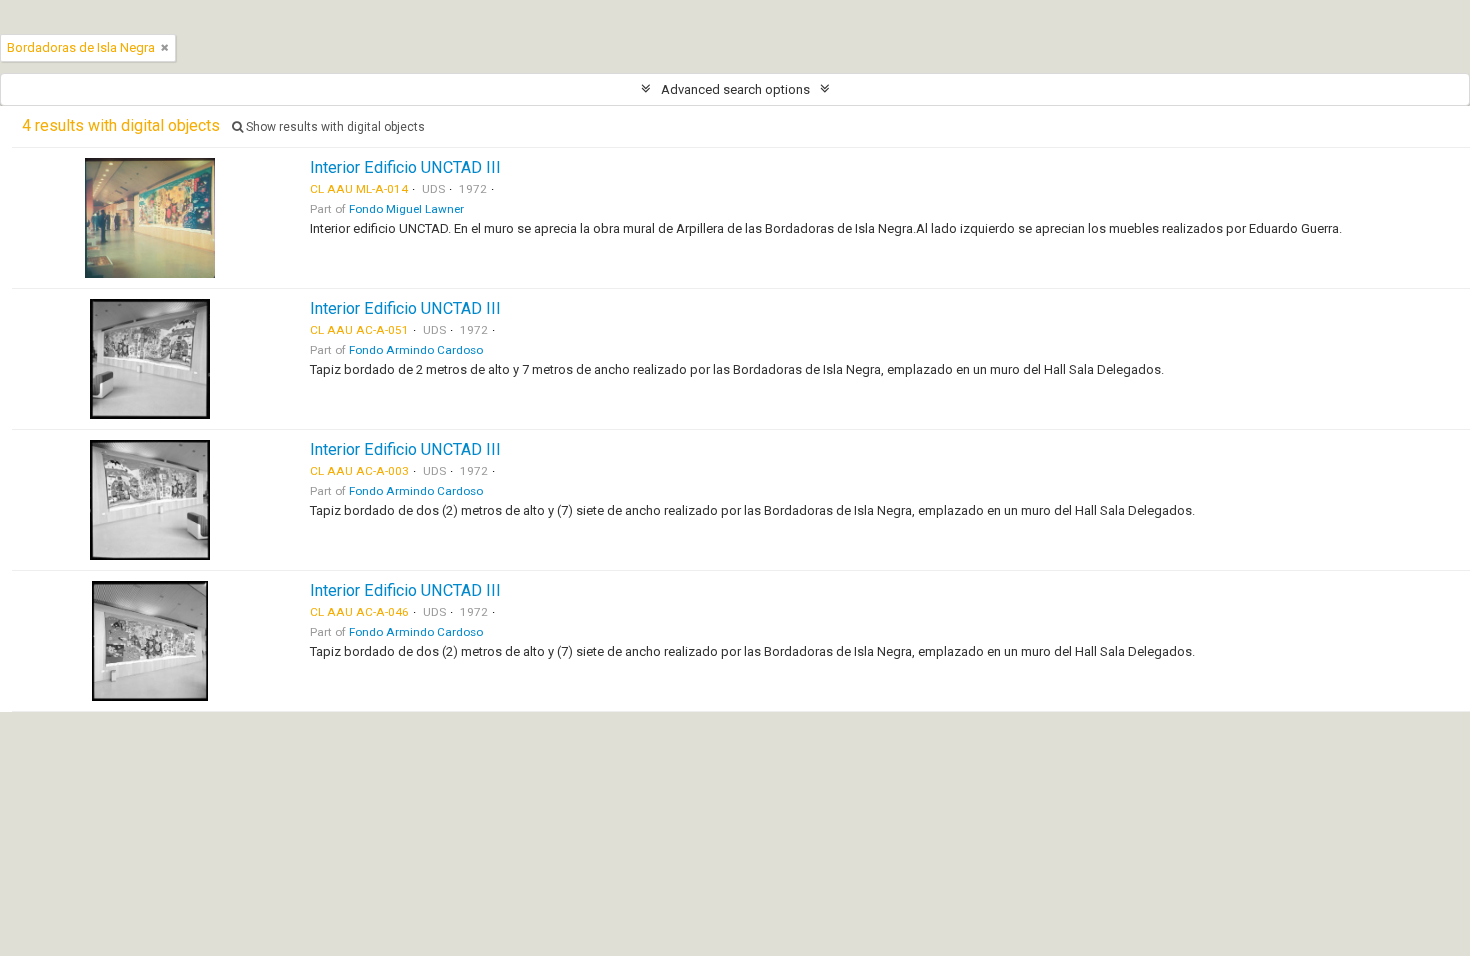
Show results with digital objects (334, 127)
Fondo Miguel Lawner (406, 209)
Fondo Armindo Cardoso (416, 350)
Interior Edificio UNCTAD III (405, 167)
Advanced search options (735, 89)
